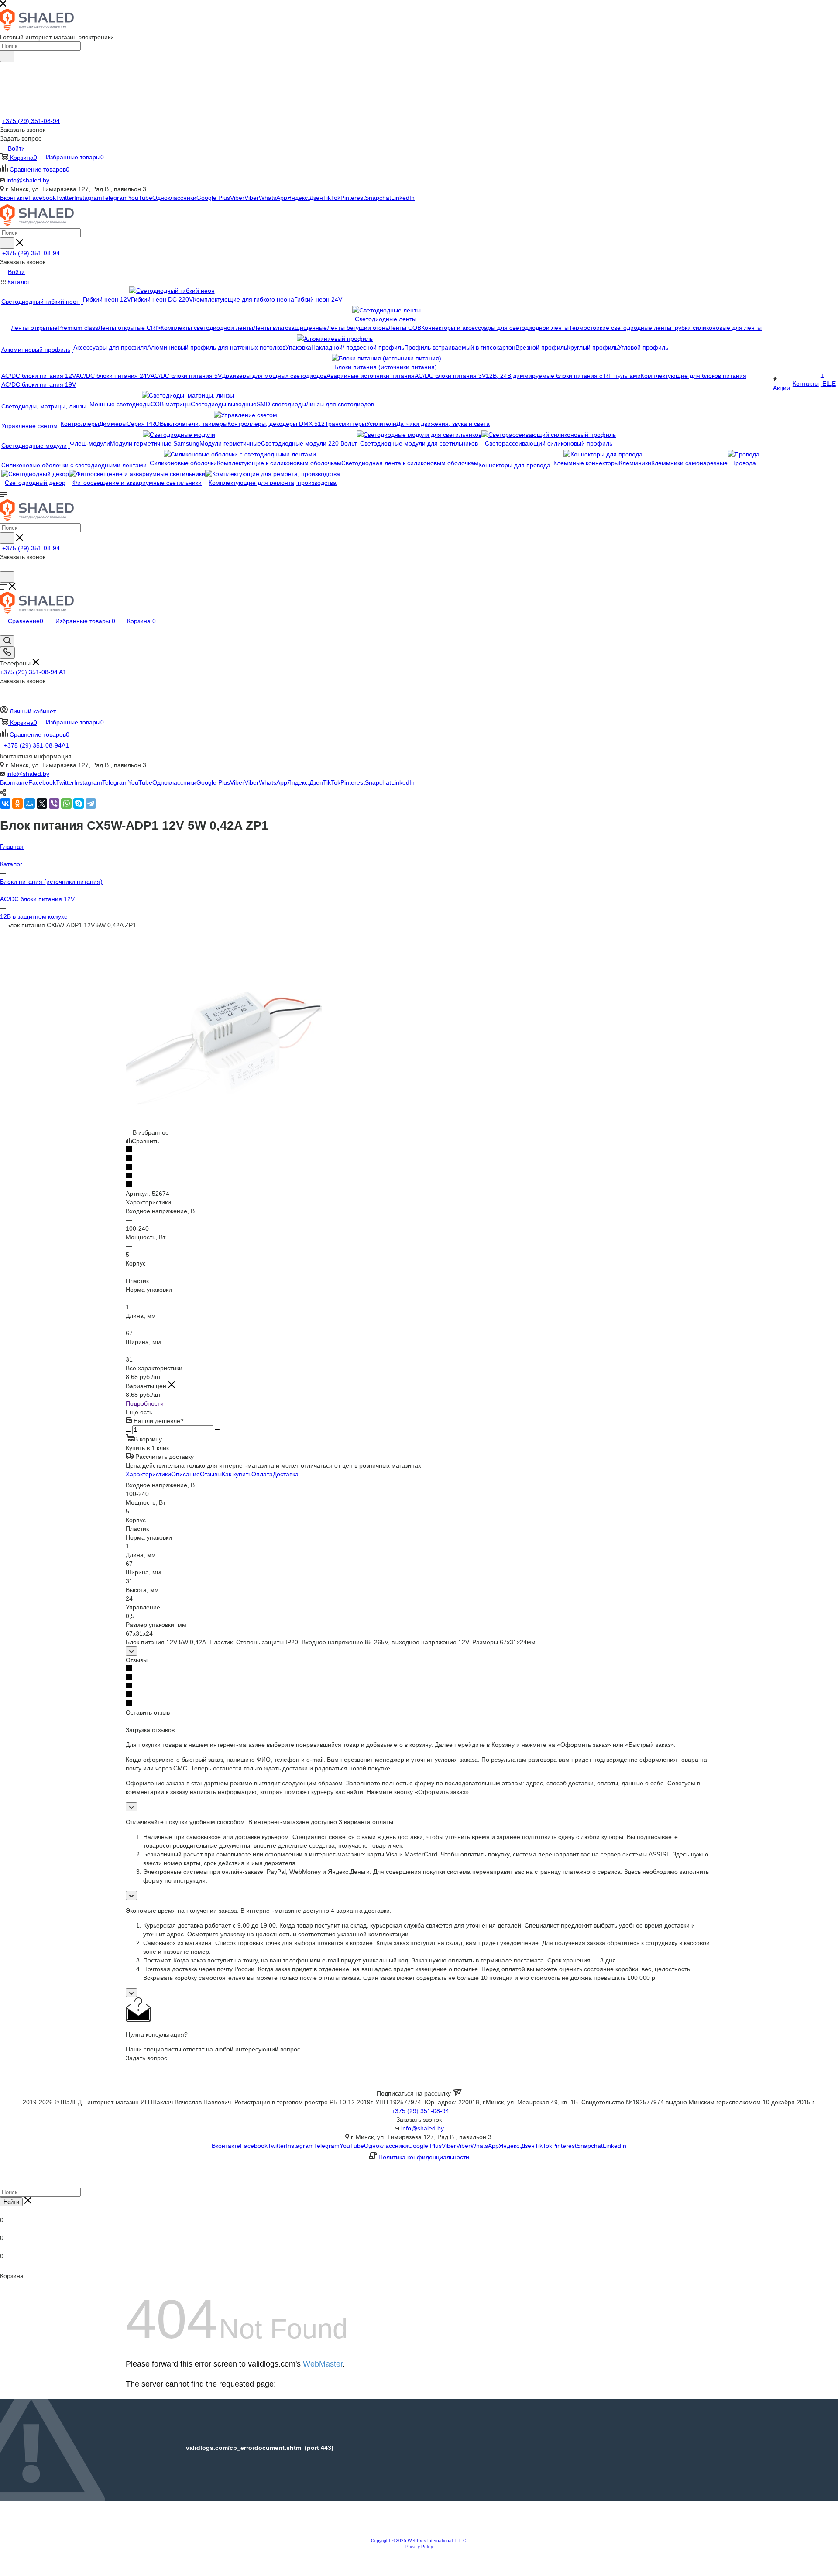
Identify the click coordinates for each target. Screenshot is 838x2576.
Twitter (65, 198)
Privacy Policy (419, 2547)
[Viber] (54, 803)
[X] (42, 803)
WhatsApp (273, 198)
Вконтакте (14, 198)
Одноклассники (174, 198)
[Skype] (79, 803)
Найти (11, 2202)
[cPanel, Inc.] (419, 2533)
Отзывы (211, 1474)
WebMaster (323, 2364)
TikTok (332, 198)
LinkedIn (403, 198)
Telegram (115, 198)
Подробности (145, 1403)
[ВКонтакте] (5, 803)
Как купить (237, 1474)
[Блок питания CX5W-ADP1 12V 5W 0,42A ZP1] (224, 1124)
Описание (185, 1474)
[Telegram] (91, 803)
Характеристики (148, 1474)
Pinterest (353, 198)
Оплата (262, 1474)
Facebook (42, 198)
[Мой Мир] (30, 803)
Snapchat (378, 198)
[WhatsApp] (66, 803)
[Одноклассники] (17, 803)
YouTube (140, 198)
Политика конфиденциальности (424, 2157)
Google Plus (213, 198)
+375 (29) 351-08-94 (31, 121)
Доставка (286, 1474)
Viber (237, 198)
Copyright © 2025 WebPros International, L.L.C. (419, 2540)
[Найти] (7, 56)
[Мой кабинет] (4, 567)
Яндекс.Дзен (305, 198)
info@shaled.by (28, 180)
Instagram (88, 198)
